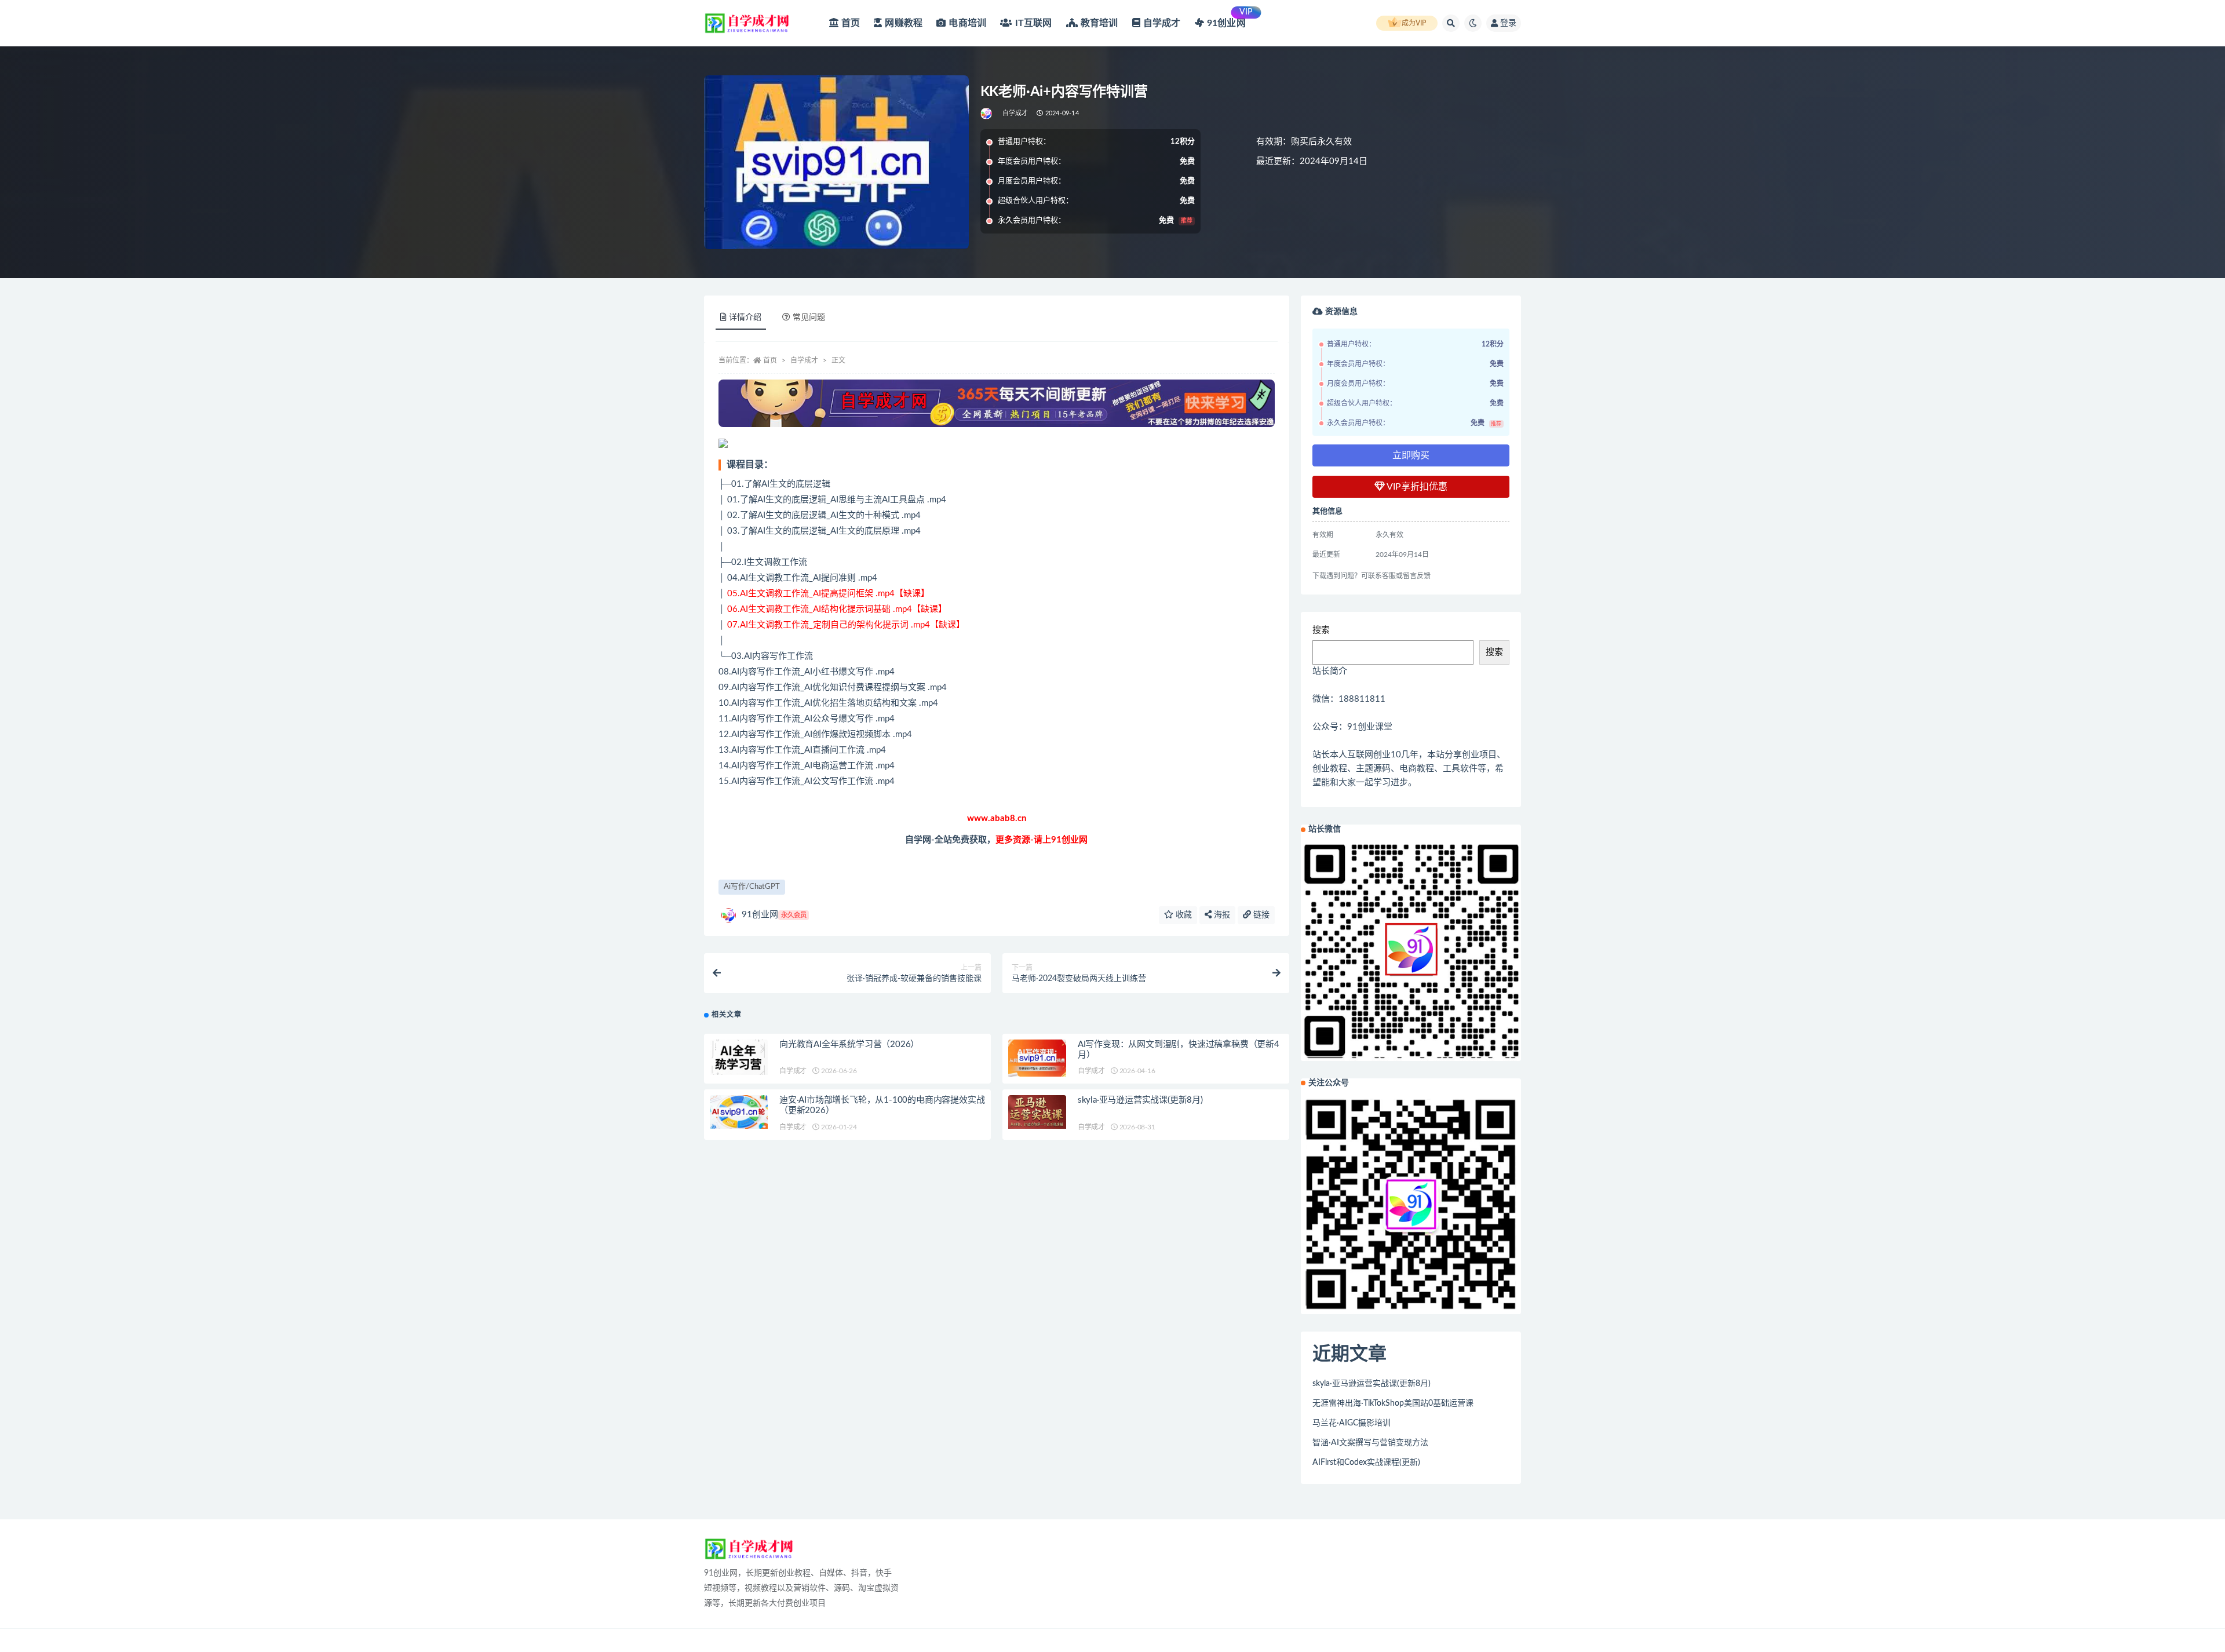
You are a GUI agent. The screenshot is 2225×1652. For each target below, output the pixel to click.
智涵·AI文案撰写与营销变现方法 (1370, 1443)
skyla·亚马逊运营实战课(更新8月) (1140, 1100)
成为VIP (1414, 23)
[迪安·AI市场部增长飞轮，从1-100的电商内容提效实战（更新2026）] (739, 1112)
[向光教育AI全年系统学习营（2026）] (739, 1057)
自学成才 (1015, 113)
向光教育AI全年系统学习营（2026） (849, 1044)
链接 (1260, 915)
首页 (770, 360)
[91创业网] (987, 114)
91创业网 (774, 915)
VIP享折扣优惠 (1416, 487)
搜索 (1321, 630)
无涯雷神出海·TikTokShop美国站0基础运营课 (1393, 1403)
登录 (1508, 23)
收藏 (1183, 915)
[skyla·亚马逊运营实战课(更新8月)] (1037, 1112)
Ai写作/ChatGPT (752, 887)
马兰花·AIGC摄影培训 (1352, 1423)
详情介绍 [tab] (745, 318)
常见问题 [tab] (809, 318)
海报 (1221, 915)
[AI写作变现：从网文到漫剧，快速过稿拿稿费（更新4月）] (1037, 1058)
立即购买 (1411, 455)
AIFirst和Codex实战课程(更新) (1366, 1463)
